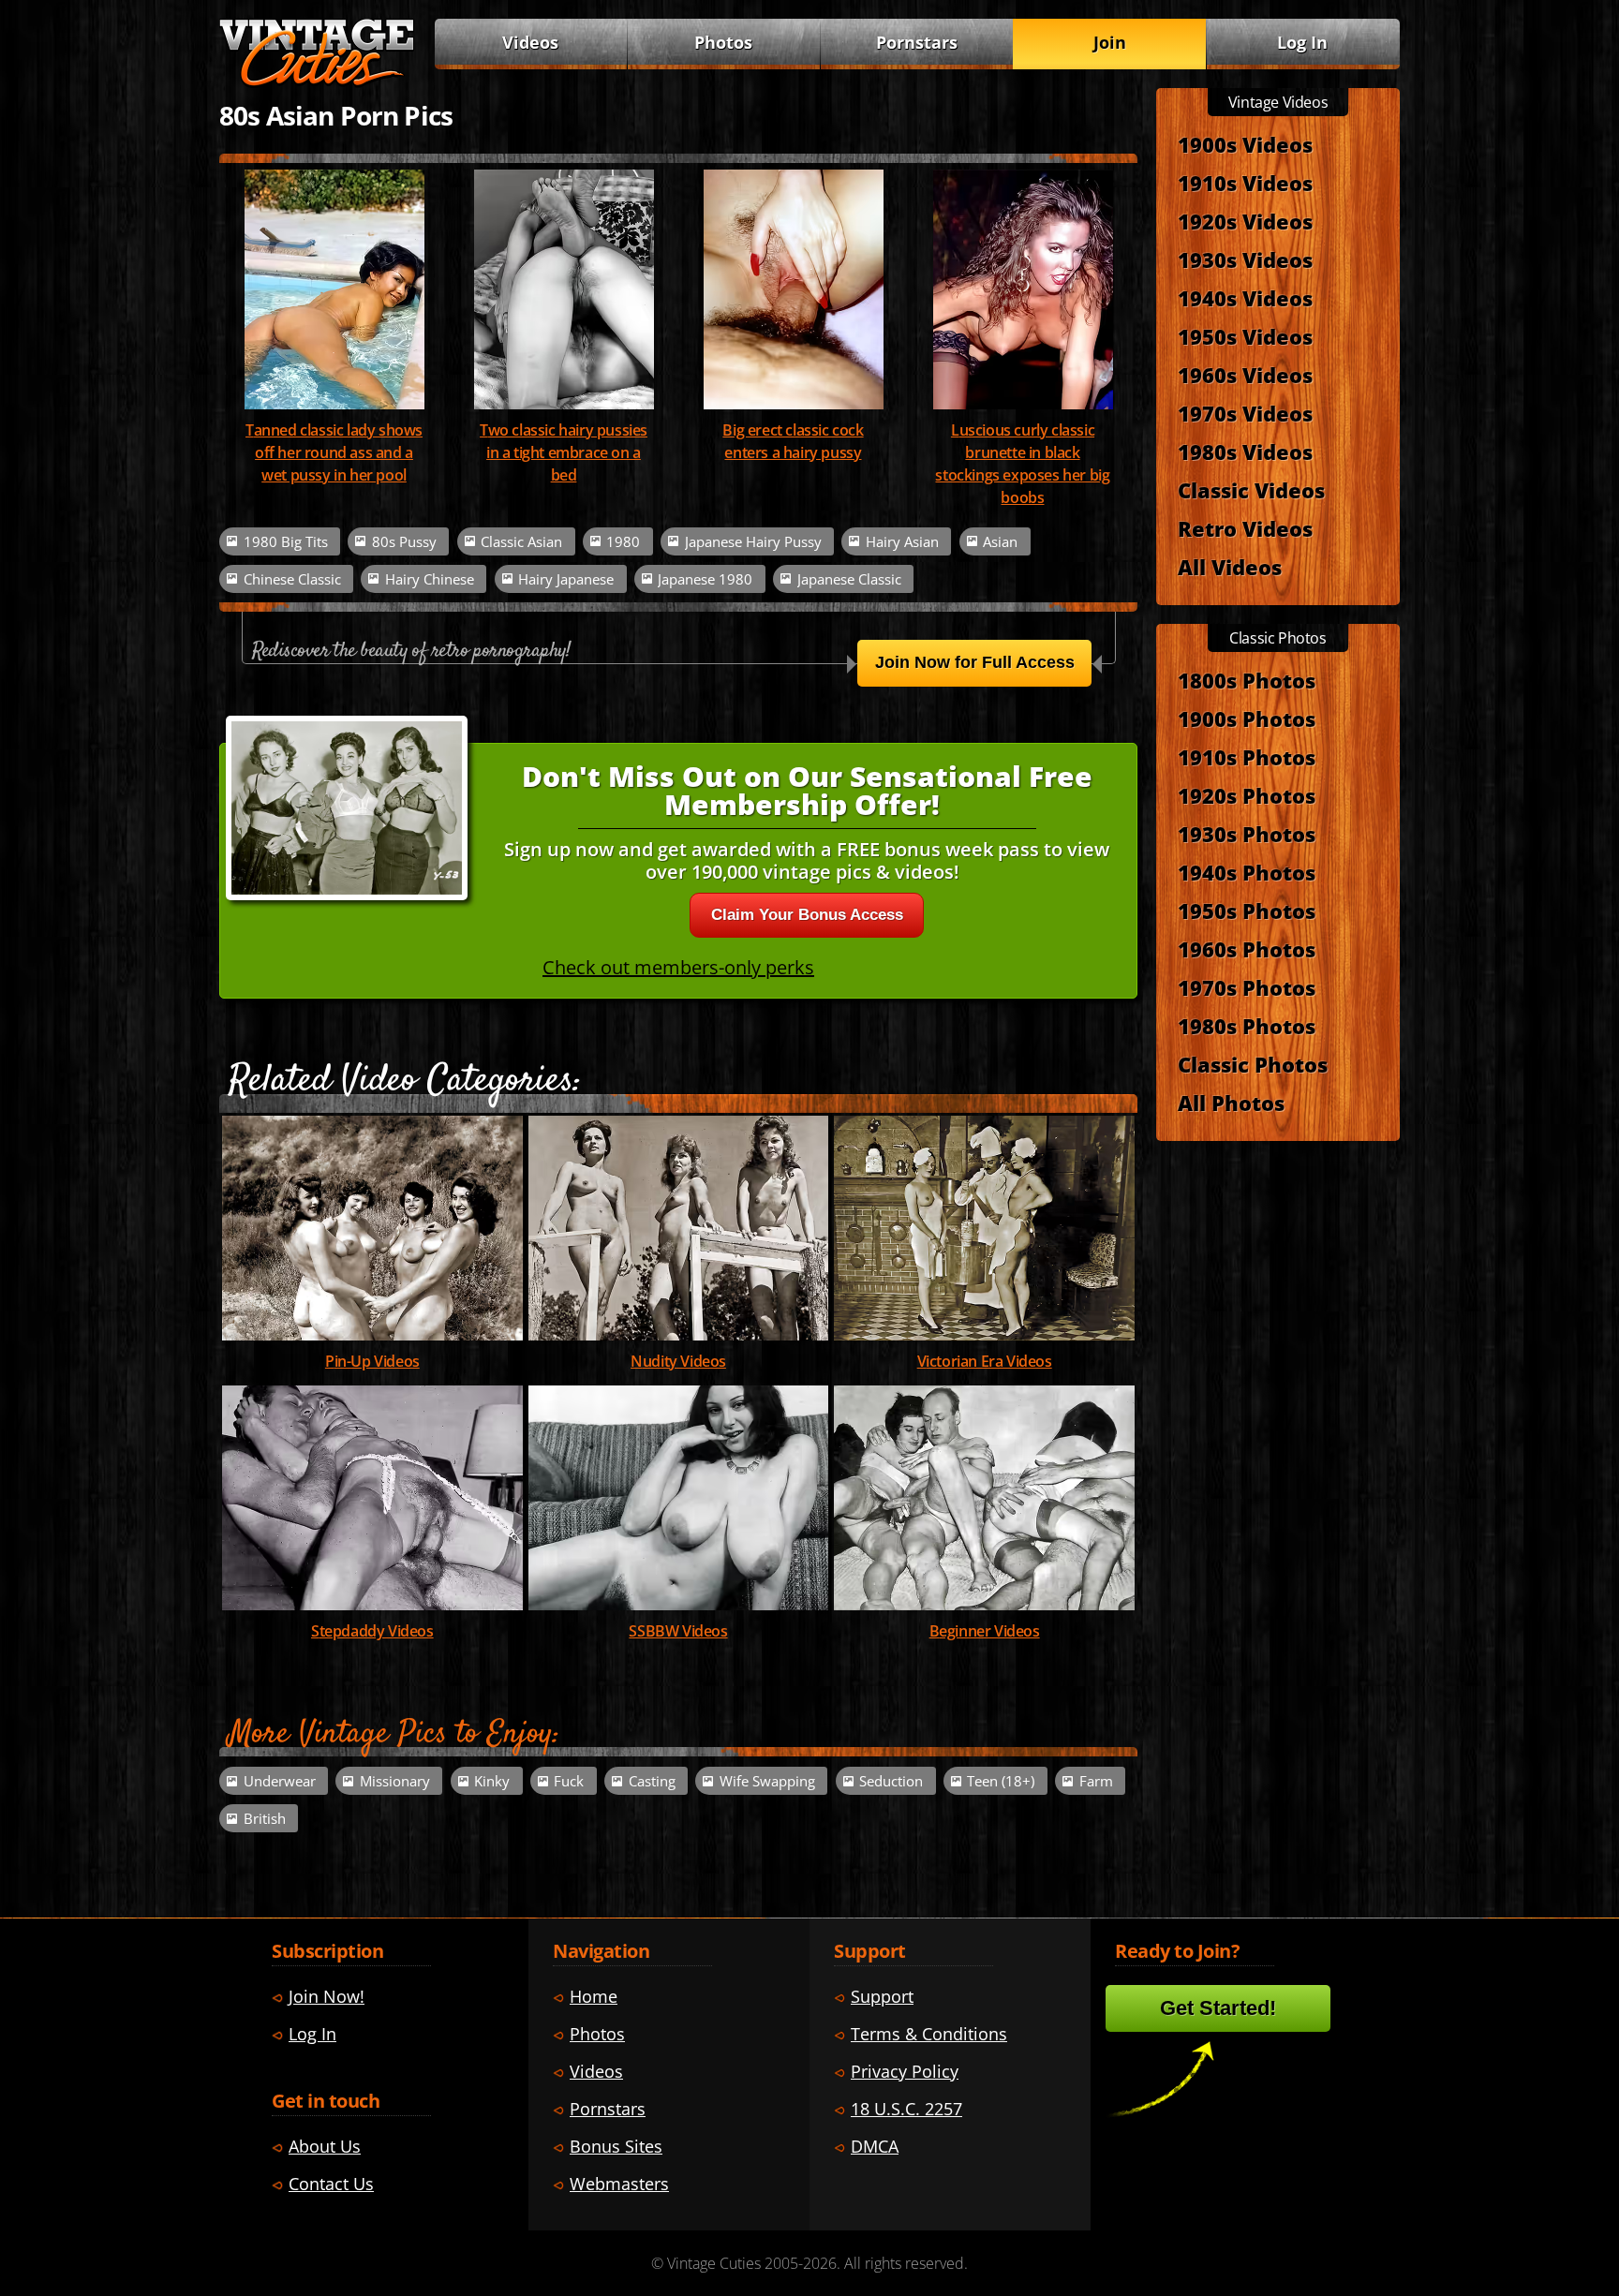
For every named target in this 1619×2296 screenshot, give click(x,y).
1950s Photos (1247, 911)
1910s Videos (1245, 183)
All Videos (1230, 567)
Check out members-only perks (678, 967)
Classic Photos (1253, 1064)
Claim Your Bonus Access (807, 915)
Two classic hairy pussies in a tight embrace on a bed (564, 452)
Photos (723, 42)
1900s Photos (1247, 718)
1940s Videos (1245, 298)
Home (594, 1996)
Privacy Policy (905, 2071)
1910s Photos (1247, 757)
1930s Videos (1245, 259)
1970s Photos (1247, 987)
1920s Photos (1247, 795)
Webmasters (619, 2184)
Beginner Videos (985, 1631)
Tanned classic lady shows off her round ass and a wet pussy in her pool (334, 452)
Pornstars (917, 42)
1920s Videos (1245, 221)
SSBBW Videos (678, 1631)
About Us (325, 2146)
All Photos (1231, 1103)
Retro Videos (1245, 528)
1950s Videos (1245, 336)
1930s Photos (1247, 834)
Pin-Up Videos (372, 1361)
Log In (1302, 42)
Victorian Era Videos (985, 1361)
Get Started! (1218, 2008)
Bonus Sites (616, 2146)
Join (1110, 42)
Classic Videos (1251, 490)
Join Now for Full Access (975, 662)
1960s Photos (1247, 949)
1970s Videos (1245, 413)
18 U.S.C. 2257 (906, 2109)
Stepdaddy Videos (372, 1631)
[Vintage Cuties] (317, 81)
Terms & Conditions (929, 2034)
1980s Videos (1245, 452)
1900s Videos (1245, 144)
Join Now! (327, 1996)
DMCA (875, 2146)
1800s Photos (1247, 680)
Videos (530, 42)
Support (882, 1996)
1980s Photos (1247, 1026)
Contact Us (331, 2184)
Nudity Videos (678, 1361)
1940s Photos (1247, 872)
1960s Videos (1245, 375)
